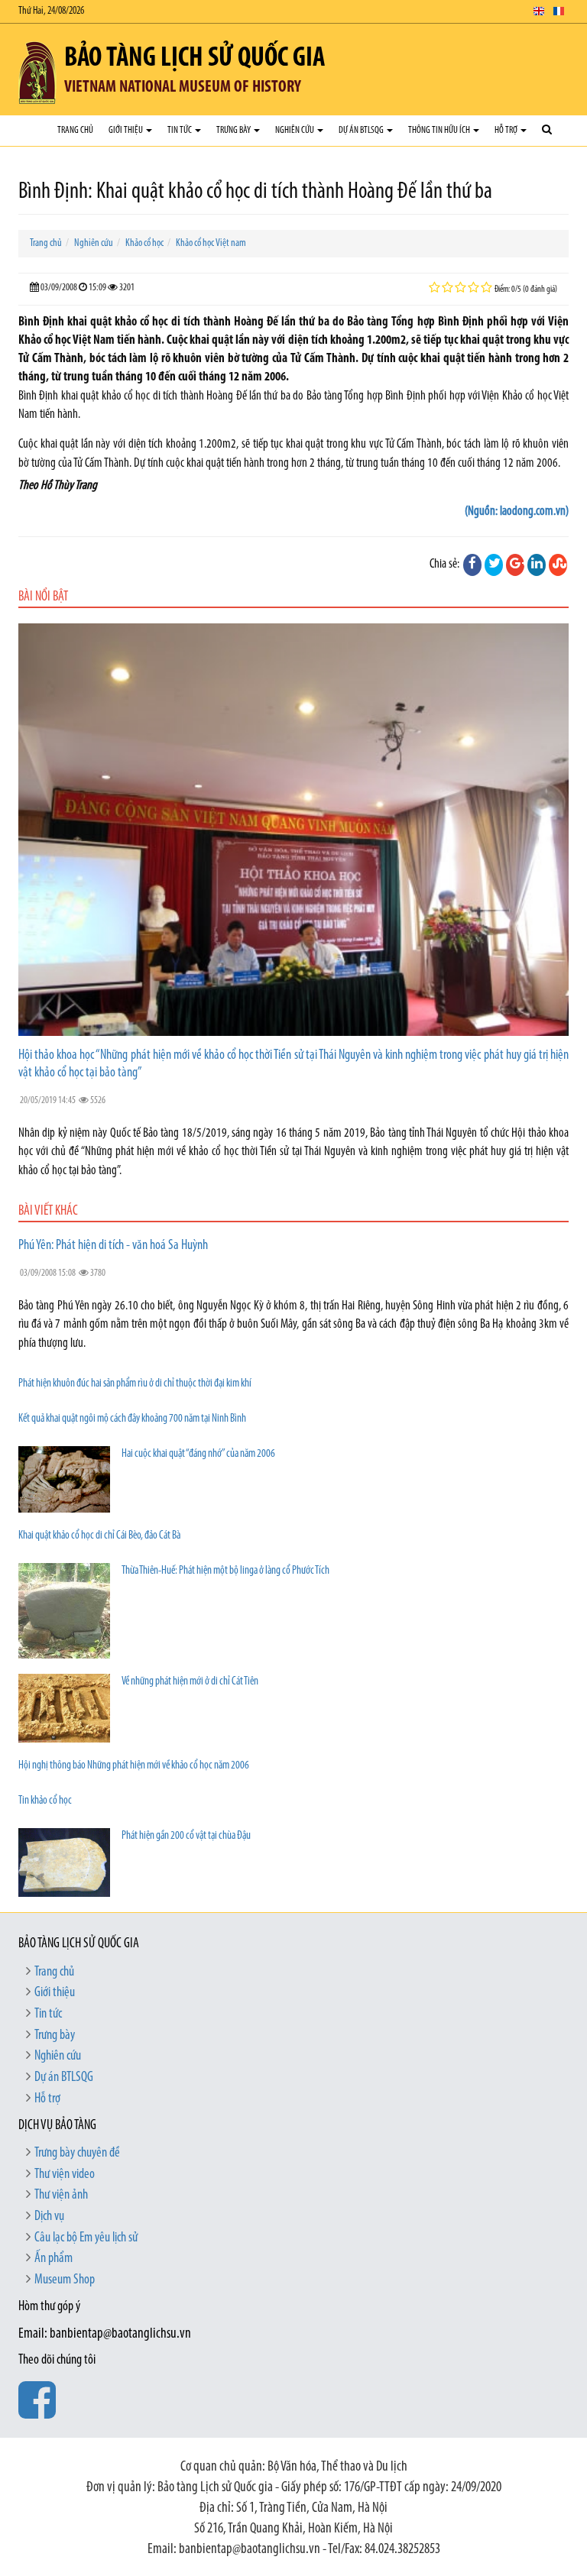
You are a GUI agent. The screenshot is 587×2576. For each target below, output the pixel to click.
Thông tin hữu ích (440, 130)
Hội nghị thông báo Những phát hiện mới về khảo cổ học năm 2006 (134, 1766)
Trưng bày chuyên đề (77, 2154)
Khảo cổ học (144, 243)
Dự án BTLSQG (362, 130)
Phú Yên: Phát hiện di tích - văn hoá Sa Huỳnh (113, 1246)
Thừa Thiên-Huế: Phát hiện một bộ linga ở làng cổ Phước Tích (225, 1571)
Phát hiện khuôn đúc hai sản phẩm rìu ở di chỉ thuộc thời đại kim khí (135, 1384)
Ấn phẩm (54, 2259)
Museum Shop (65, 2280)
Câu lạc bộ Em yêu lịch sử (86, 2238)
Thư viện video (65, 2175)
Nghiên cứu (295, 130)
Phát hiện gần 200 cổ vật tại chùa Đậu (186, 1836)
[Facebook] (472, 565)
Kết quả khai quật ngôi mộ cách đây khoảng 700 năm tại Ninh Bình (132, 1419)
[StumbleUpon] (558, 565)
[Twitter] (494, 565)
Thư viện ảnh (61, 2196)
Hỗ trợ (507, 130)
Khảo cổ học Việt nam (211, 243)
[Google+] (515, 565)
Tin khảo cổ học (45, 1801)
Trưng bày (234, 130)
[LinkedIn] (537, 565)
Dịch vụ (49, 2217)
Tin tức (180, 130)
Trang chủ (75, 130)
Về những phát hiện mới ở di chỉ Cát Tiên (190, 1682)
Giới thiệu (126, 130)
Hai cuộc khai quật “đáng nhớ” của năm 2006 (198, 1454)
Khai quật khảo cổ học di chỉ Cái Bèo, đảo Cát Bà (99, 1536)
